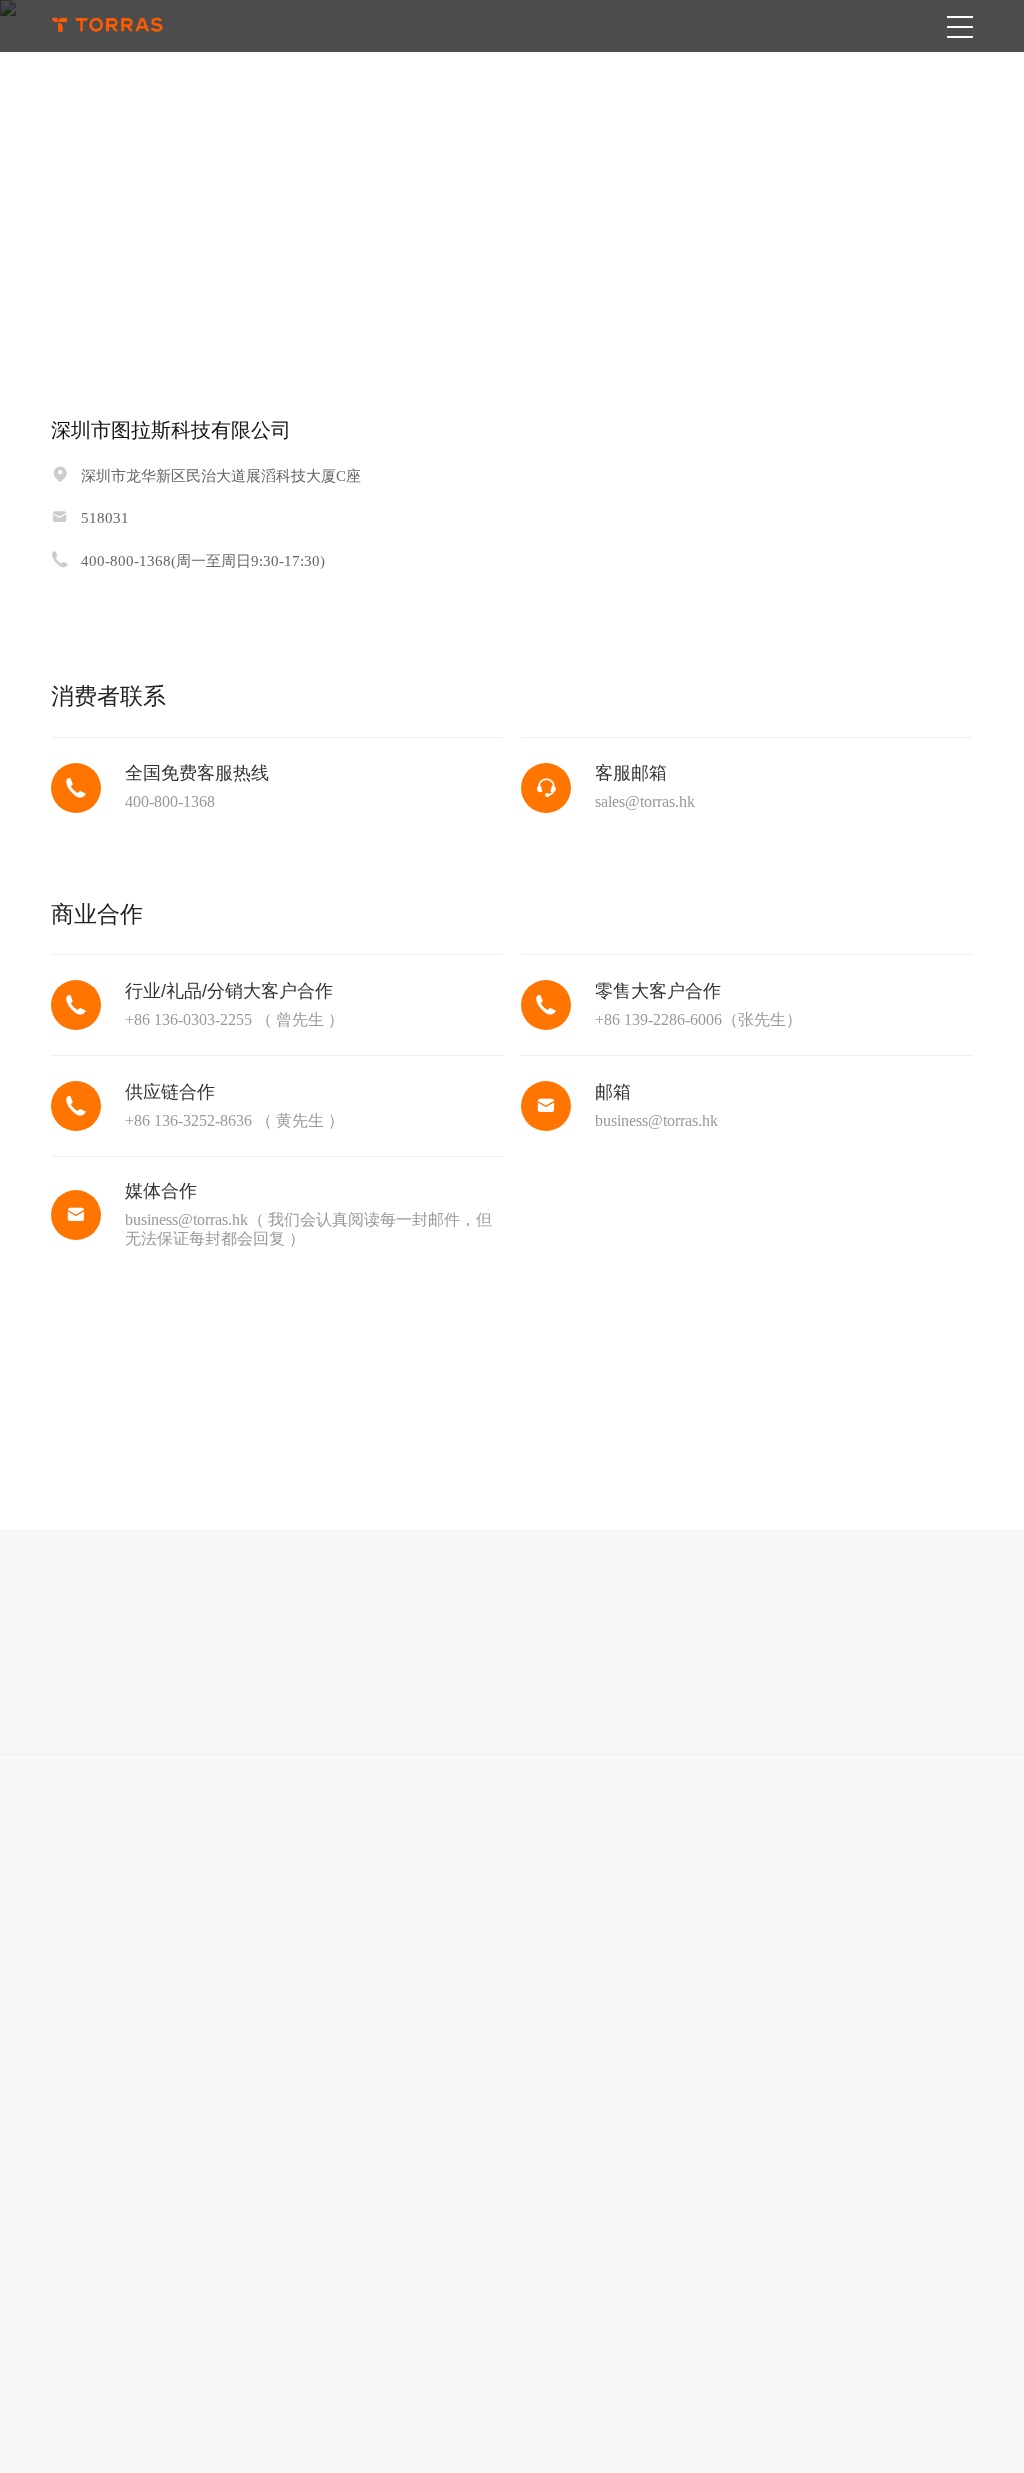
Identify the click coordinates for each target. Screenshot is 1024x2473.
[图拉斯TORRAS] (107, 26)
